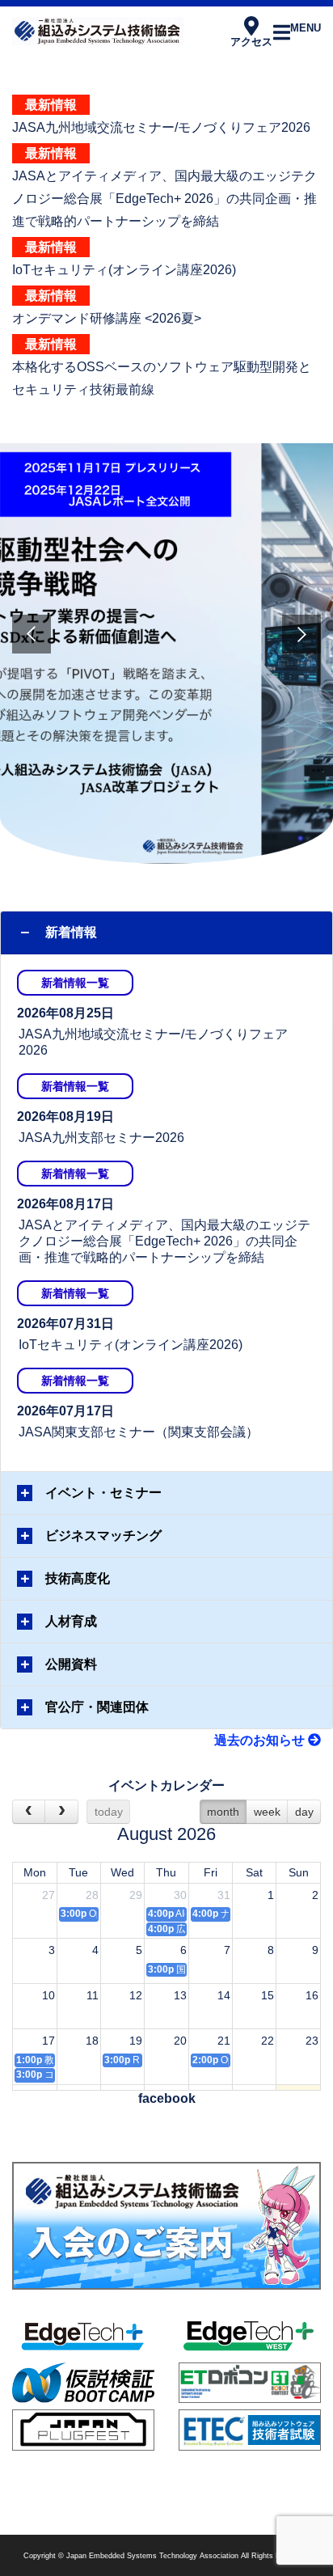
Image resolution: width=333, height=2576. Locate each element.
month (223, 1812)
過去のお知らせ (261, 1740)
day (304, 1812)
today (109, 1812)
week (267, 1812)
